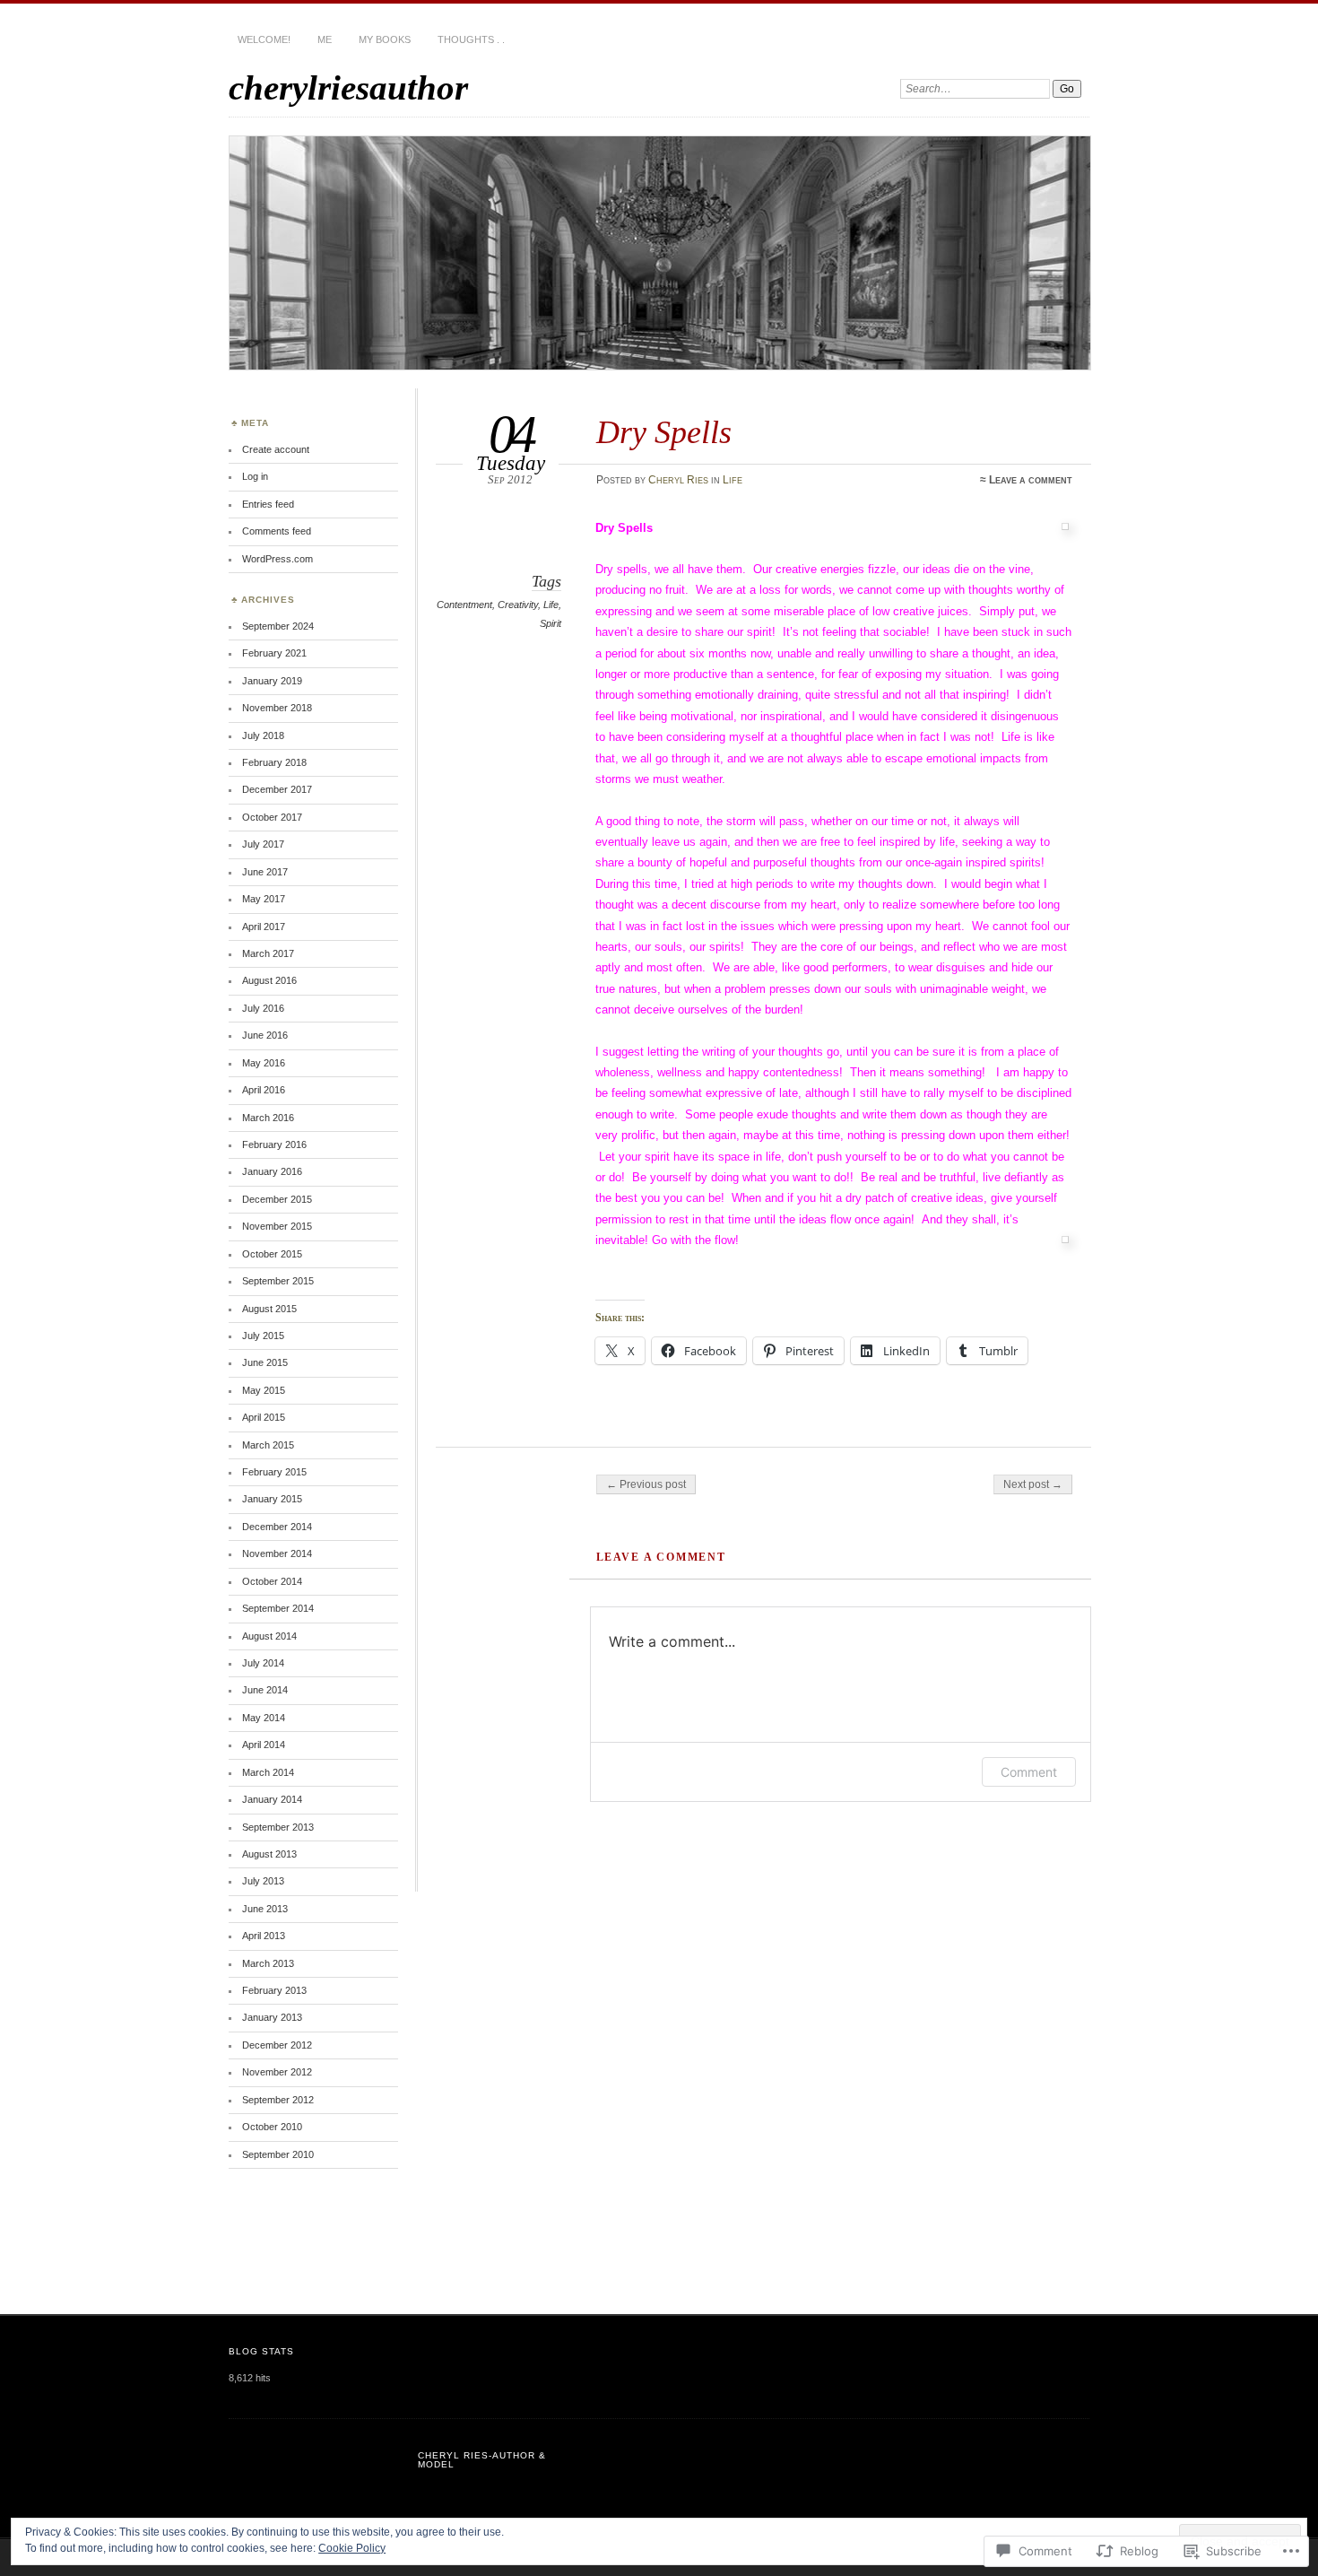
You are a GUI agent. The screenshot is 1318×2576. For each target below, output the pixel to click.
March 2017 (268, 953)
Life (733, 480)
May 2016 (264, 1063)
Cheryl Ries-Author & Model (482, 2460)
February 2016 (274, 1144)
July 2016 (263, 1008)
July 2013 (263, 1881)
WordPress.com (277, 559)
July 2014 (263, 1663)
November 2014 (277, 1553)
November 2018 (277, 708)
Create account (276, 449)
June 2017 (265, 872)
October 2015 (272, 1254)
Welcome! (264, 39)
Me (325, 39)
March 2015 (268, 1445)
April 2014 (264, 1745)
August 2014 (269, 1636)
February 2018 (274, 762)
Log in (255, 476)
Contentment (464, 605)
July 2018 (263, 735)
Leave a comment (1031, 480)
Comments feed (277, 531)
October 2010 (272, 2127)
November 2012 (277, 2072)
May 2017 (264, 899)
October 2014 (272, 1581)
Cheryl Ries (678, 480)
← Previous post (646, 1484)
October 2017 (272, 817)
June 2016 (265, 1035)
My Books (385, 39)
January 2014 (272, 1799)
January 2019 (272, 681)
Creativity (518, 605)
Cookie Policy (352, 2548)
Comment (1029, 1772)
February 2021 (274, 653)
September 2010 (278, 2154)
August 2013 (269, 1854)
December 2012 (277, 2045)
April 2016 (264, 1090)
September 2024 (278, 626)
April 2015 (264, 1417)
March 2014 (268, 1772)
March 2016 (268, 1118)
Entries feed (268, 504)
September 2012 (278, 2100)
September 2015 (278, 1281)
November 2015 (277, 1226)
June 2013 (265, 1909)
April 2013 (264, 1936)
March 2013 (268, 1963)
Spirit (551, 623)
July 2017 (263, 844)
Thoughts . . (471, 39)
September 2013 (278, 1827)
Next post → (1033, 1484)
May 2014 (264, 1718)
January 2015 (272, 1499)
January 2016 (272, 1171)
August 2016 (269, 980)
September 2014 (278, 1608)
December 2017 (277, 789)
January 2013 (272, 2017)
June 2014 (265, 1690)
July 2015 (263, 1336)
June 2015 (265, 1362)
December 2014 (277, 1527)
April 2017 (264, 927)
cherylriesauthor (348, 87)
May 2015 (264, 1390)
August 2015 (269, 1309)
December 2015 (277, 1199)
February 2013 (274, 1990)
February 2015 (274, 1472)
